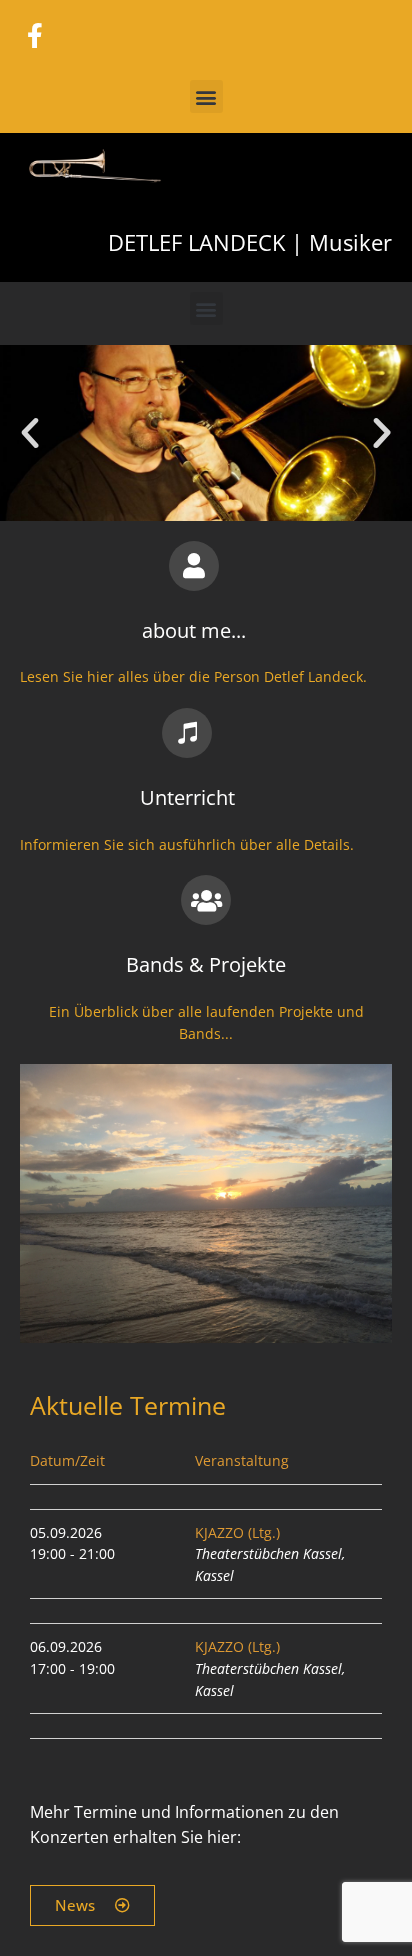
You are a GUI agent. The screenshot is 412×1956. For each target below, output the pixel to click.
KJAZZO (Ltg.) (237, 1532)
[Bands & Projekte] (206, 900)
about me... (194, 630)
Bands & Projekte (206, 964)
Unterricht (187, 797)
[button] (206, 96)
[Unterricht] (187, 733)
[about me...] (194, 566)
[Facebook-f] (35, 35)
